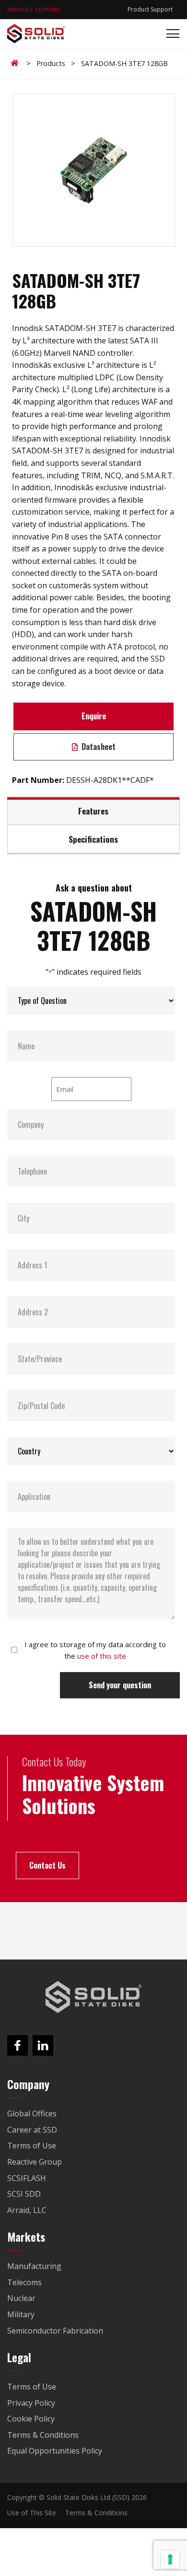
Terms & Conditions (96, 2513)
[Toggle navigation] (170, 34)
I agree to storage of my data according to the (95, 1650)
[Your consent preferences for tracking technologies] (170, 2559)
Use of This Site (32, 2513)
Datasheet (98, 747)
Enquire (94, 716)
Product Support (150, 9)
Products (51, 63)
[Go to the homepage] (93, 1997)
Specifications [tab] (93, 839)
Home (16, 63)
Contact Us (47, 1865)
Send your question (120, 1685)
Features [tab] (93, 811)
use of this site (102, 1656)
